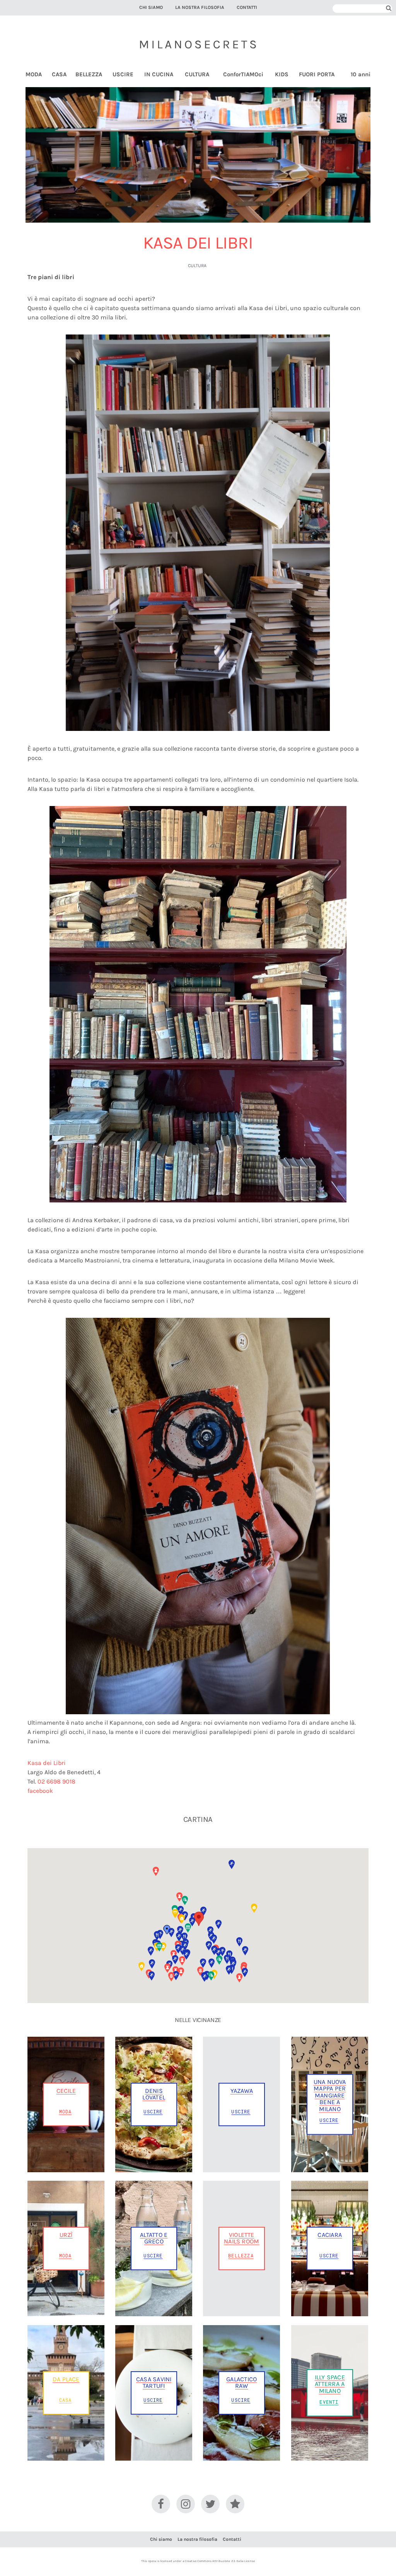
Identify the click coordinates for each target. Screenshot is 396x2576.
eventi (329, 2402)
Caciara (329, 2235)
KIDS (282, 75)
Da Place (66, 2379)
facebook (40, 1791)
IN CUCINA (159, 75)
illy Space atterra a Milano (330, 2384)
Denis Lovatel (154, 2094)
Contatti (247, 7)
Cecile (66, 2091)
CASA (59, 75)
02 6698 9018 (56, 1781)
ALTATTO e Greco (154, 2238)
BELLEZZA (89, 75)
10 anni (361, 75)
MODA (34, 75)
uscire (153, 2111)
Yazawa (242, 2091)
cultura (197, 266)
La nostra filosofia (200, 7)
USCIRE (123, 75)
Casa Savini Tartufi (154, 2382)
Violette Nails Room (242, 2238)
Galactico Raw (242, 2382)
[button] (232, 1864)
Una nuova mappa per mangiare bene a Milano (330, 2095)
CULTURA (197, 75)
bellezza (241, 2255)
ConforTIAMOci (243, 75)
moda (66, 2111)
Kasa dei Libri (47, 1763)
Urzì (66, 2235)
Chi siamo (151, 7)
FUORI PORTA (317, 75)
